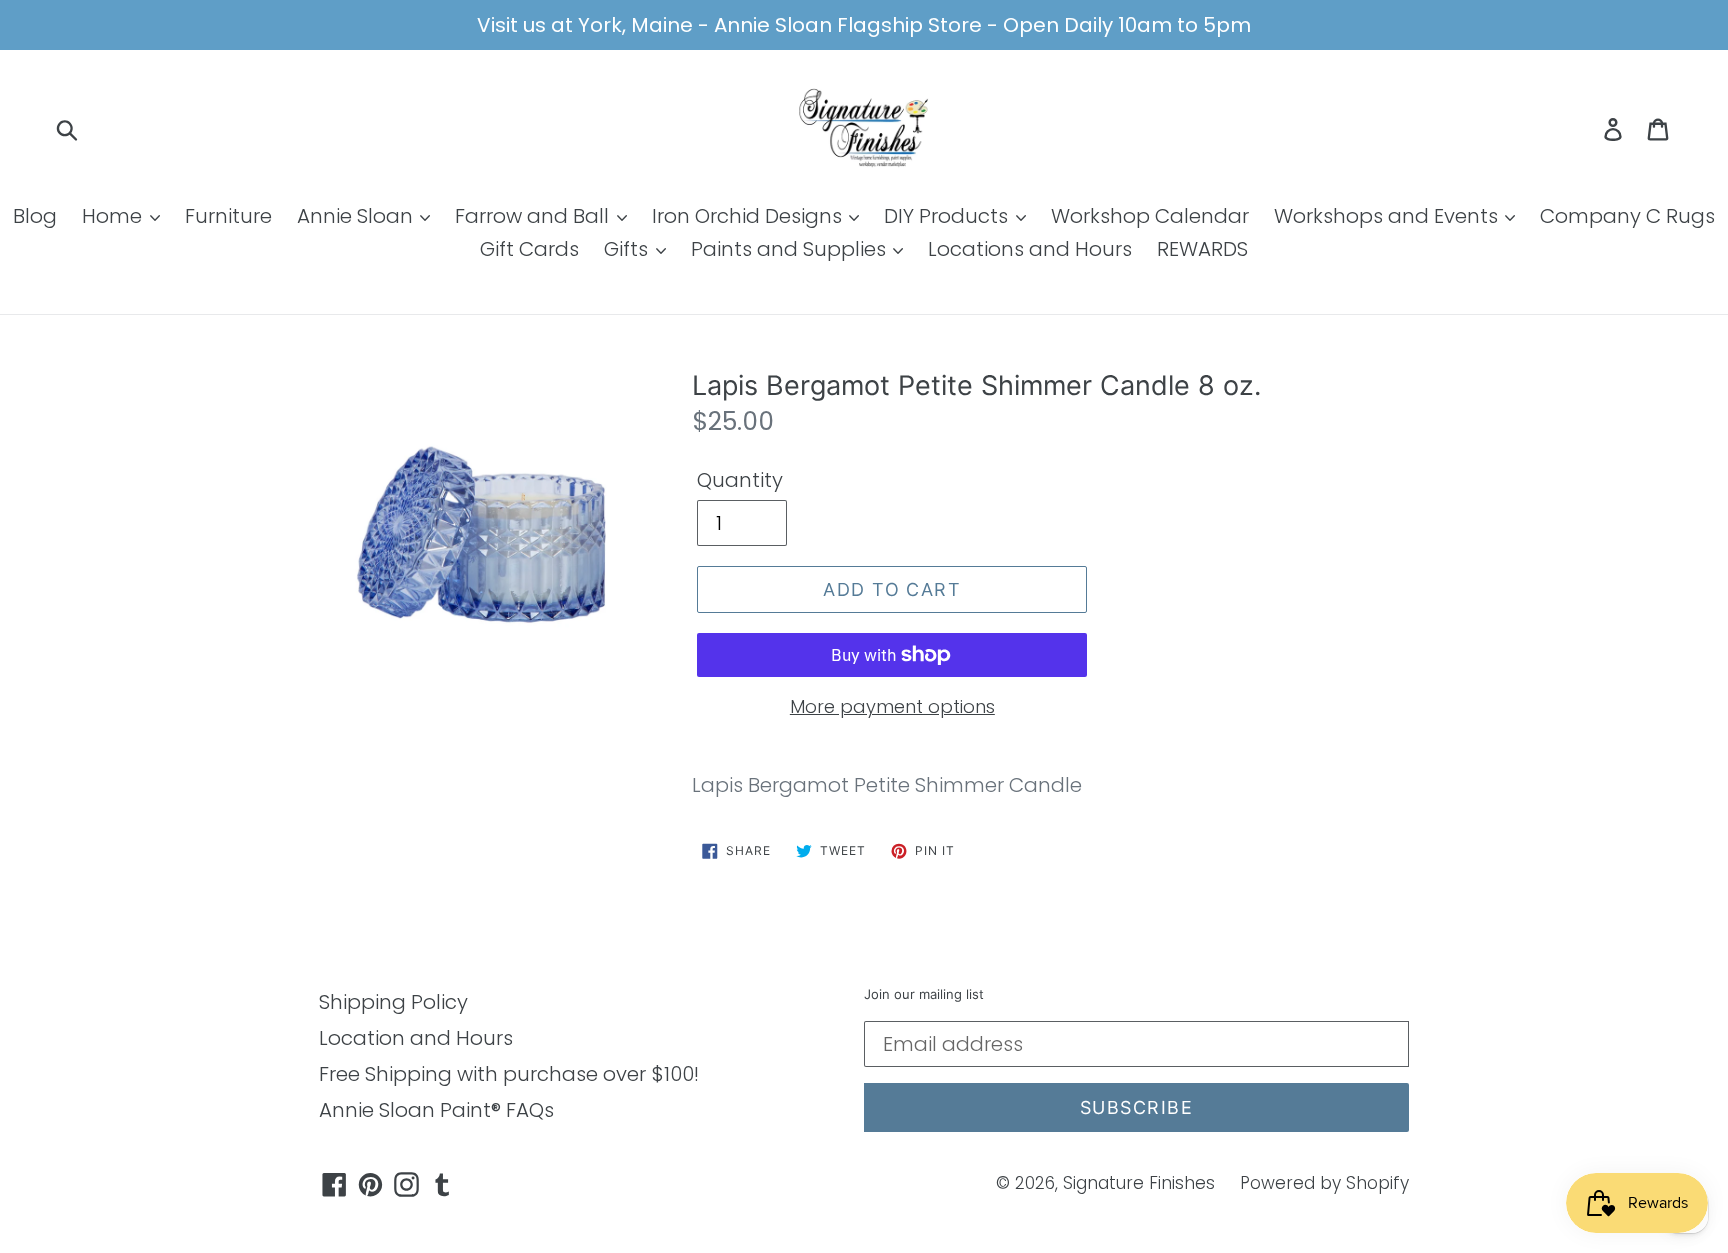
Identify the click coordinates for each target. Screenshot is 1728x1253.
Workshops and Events (1388, 216)
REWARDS (1202, 249)
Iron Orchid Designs (749, 216)
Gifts (628, 249)
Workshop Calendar (1150, 216)
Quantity (740, 480)
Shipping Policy (393, 1002)
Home (114, 216)
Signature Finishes (1139, 1183)
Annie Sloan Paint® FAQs (436, 1110)
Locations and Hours (1030, 249)
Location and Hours (416, 1038)
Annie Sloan (357, 216)
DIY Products (948, 216)
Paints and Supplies (791, 249)
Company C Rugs (1627, 216)
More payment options (892, 706)
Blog (35, 216)
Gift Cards (529, 249)
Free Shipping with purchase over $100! (509, 1074)
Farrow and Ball (534, 216)
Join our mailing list (924, 994)
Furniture (228, 216)
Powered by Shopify (1324, 1183)
